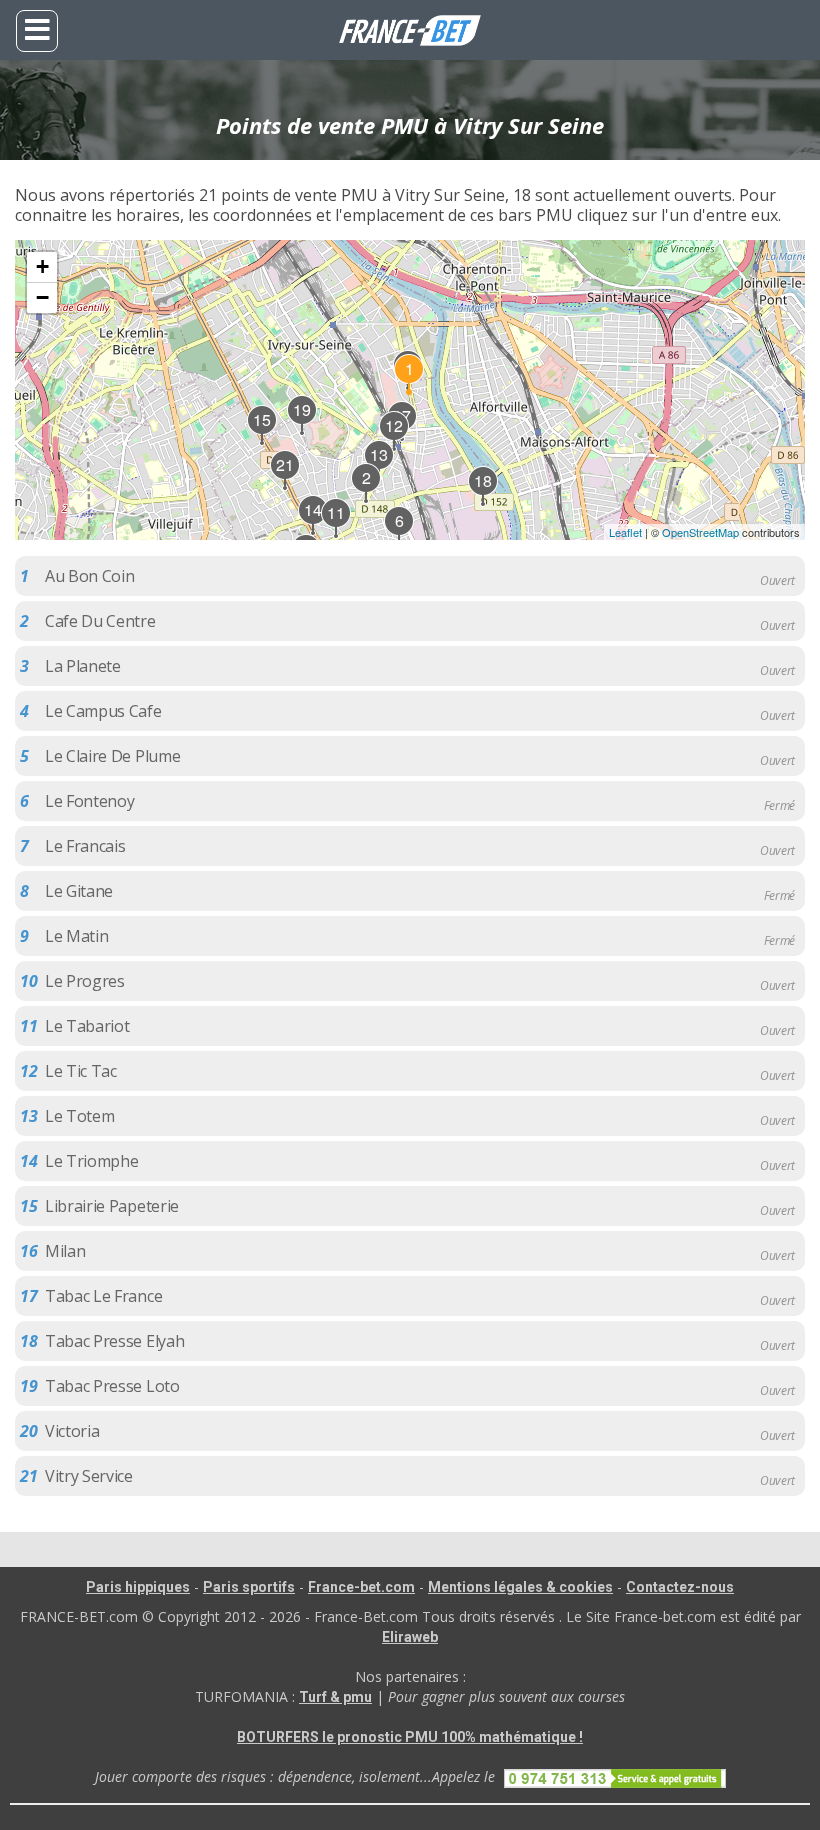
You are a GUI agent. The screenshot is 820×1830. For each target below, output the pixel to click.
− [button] (42, 297)
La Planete (83, 666)
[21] (286, 486)
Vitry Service (89, 1476)
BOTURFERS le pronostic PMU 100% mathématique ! (410, 1737)
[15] (263, 441)
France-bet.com (361, 1587)
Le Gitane (79, 891)
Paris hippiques (138, 1587)
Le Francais (85, 846)
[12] (395, 447)
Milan (65, 1251)
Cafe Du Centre (100, 621)
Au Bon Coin (89, 576)
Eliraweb (410, 1637)
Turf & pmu (335, 1697)
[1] (410, 390)
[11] (337, 534)
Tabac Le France (103, 1296)
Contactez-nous (680, 1587)
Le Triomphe (91, 1161)
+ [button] (42, 266)
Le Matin (76, 936)
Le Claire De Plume (112, 756)
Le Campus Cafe (103, 711)
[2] (367, 499)
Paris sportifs (249, 1587)
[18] (484, 502)
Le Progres (85, 981)
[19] (303, 431)
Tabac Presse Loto (112, 1386)
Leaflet (625, 532)
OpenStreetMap (700, 532)
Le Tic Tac (81, 1071)
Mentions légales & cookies (520, 1587)
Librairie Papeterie (112, 1206)
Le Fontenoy (89, 801)
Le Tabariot (87, 1026)
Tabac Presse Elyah (114, 1341)
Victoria (72, 1431)
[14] (314, 531)
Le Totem (79, 1116)
